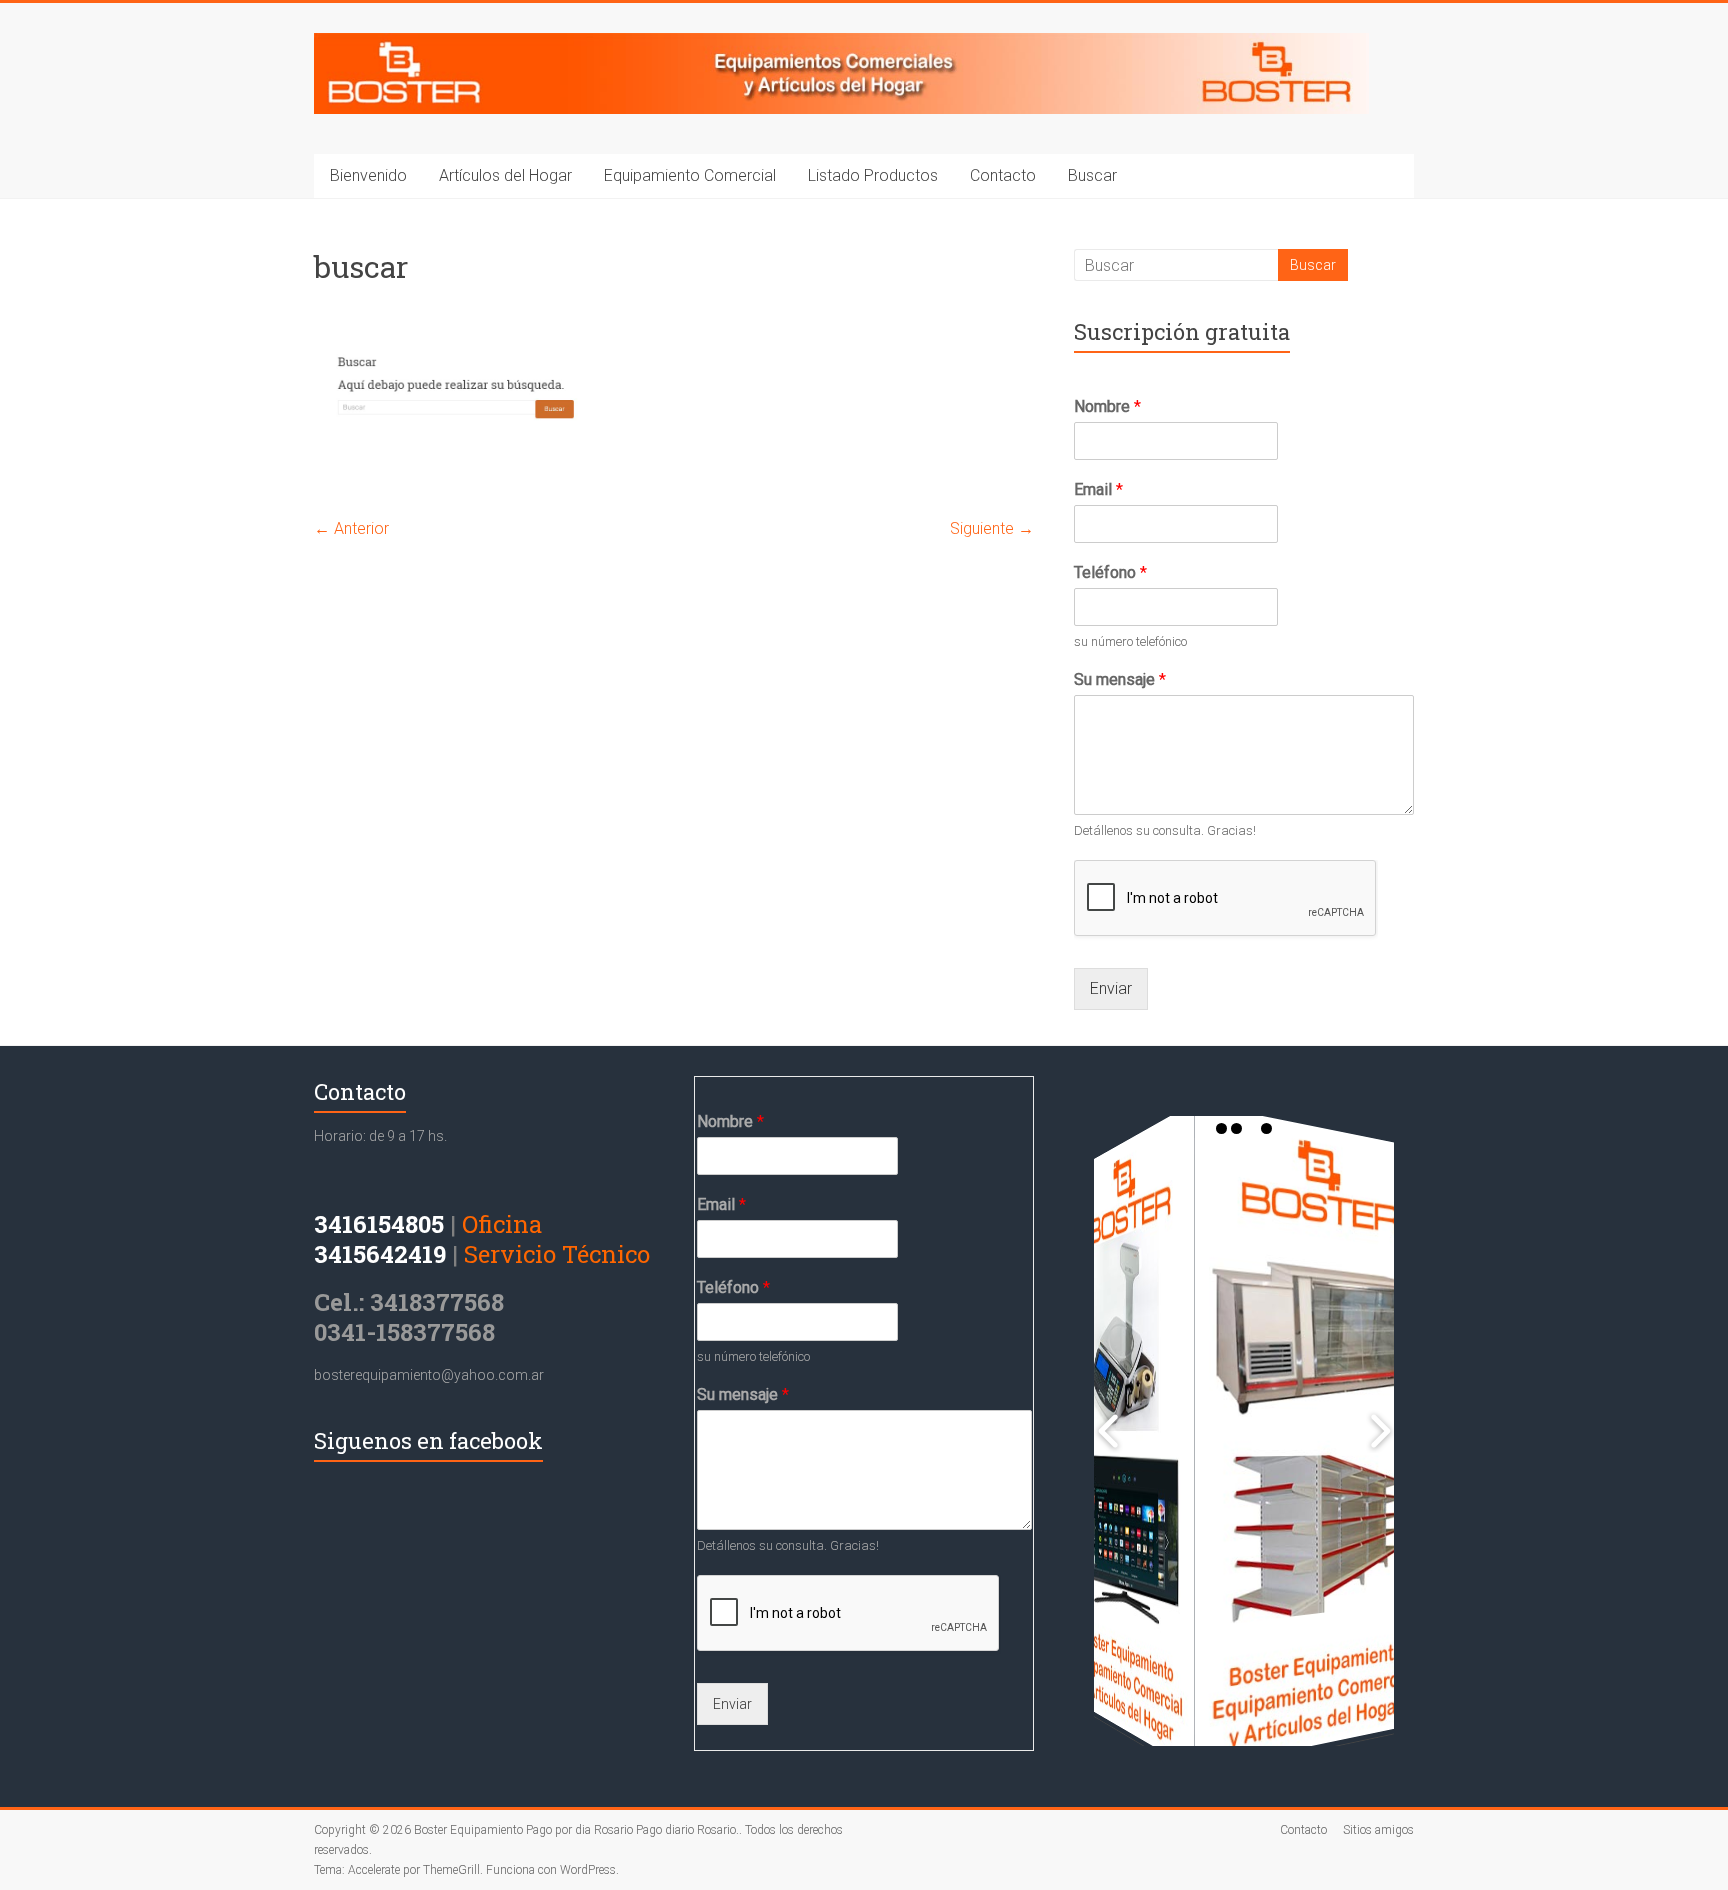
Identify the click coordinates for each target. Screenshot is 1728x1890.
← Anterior (351, 528)
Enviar (1111, 988)
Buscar (1092, 175)
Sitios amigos (1378, 1830)
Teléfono (1110, 572)
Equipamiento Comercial (690, 175)
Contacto (1003, 175)
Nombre (1107, 406)
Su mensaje (1120, 679)
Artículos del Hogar (505, 175)
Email (1098, 489)
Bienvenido (368, 175)
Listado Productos (873, 175)
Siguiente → (992, 528)
